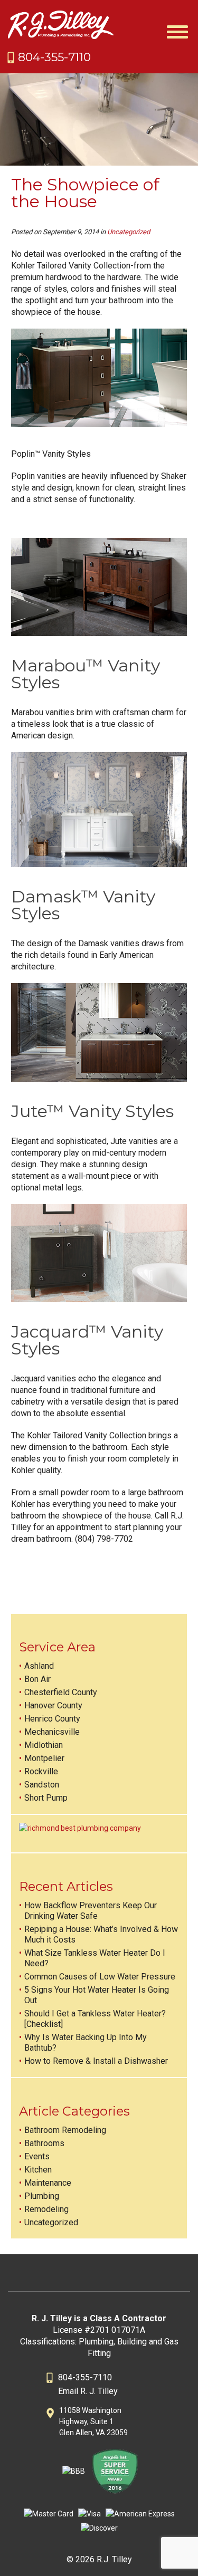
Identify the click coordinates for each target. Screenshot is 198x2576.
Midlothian (44, 1745)
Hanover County (53, 1705)
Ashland (39, 1666)
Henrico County (52, 1719)
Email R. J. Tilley (88, 2391)
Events (37, 2156)
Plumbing (42, 2196)
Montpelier (44, 1758)
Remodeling (46, 2209)
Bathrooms (44, 2143)
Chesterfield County (61, 1692)
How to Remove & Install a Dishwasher (96, 2061)
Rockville (41, 1771)
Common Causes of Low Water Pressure (100, 1977)
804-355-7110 (54, 57)
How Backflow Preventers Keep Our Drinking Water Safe (91, 1911)
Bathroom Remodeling (65, 2130)
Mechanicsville (52, 1732)
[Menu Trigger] (178, 30)
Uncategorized (129, 232)
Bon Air (37, 1679)
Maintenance (48, 2183)
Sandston (42, 1785)
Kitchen (38, 2170)
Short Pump (46, 1798)
